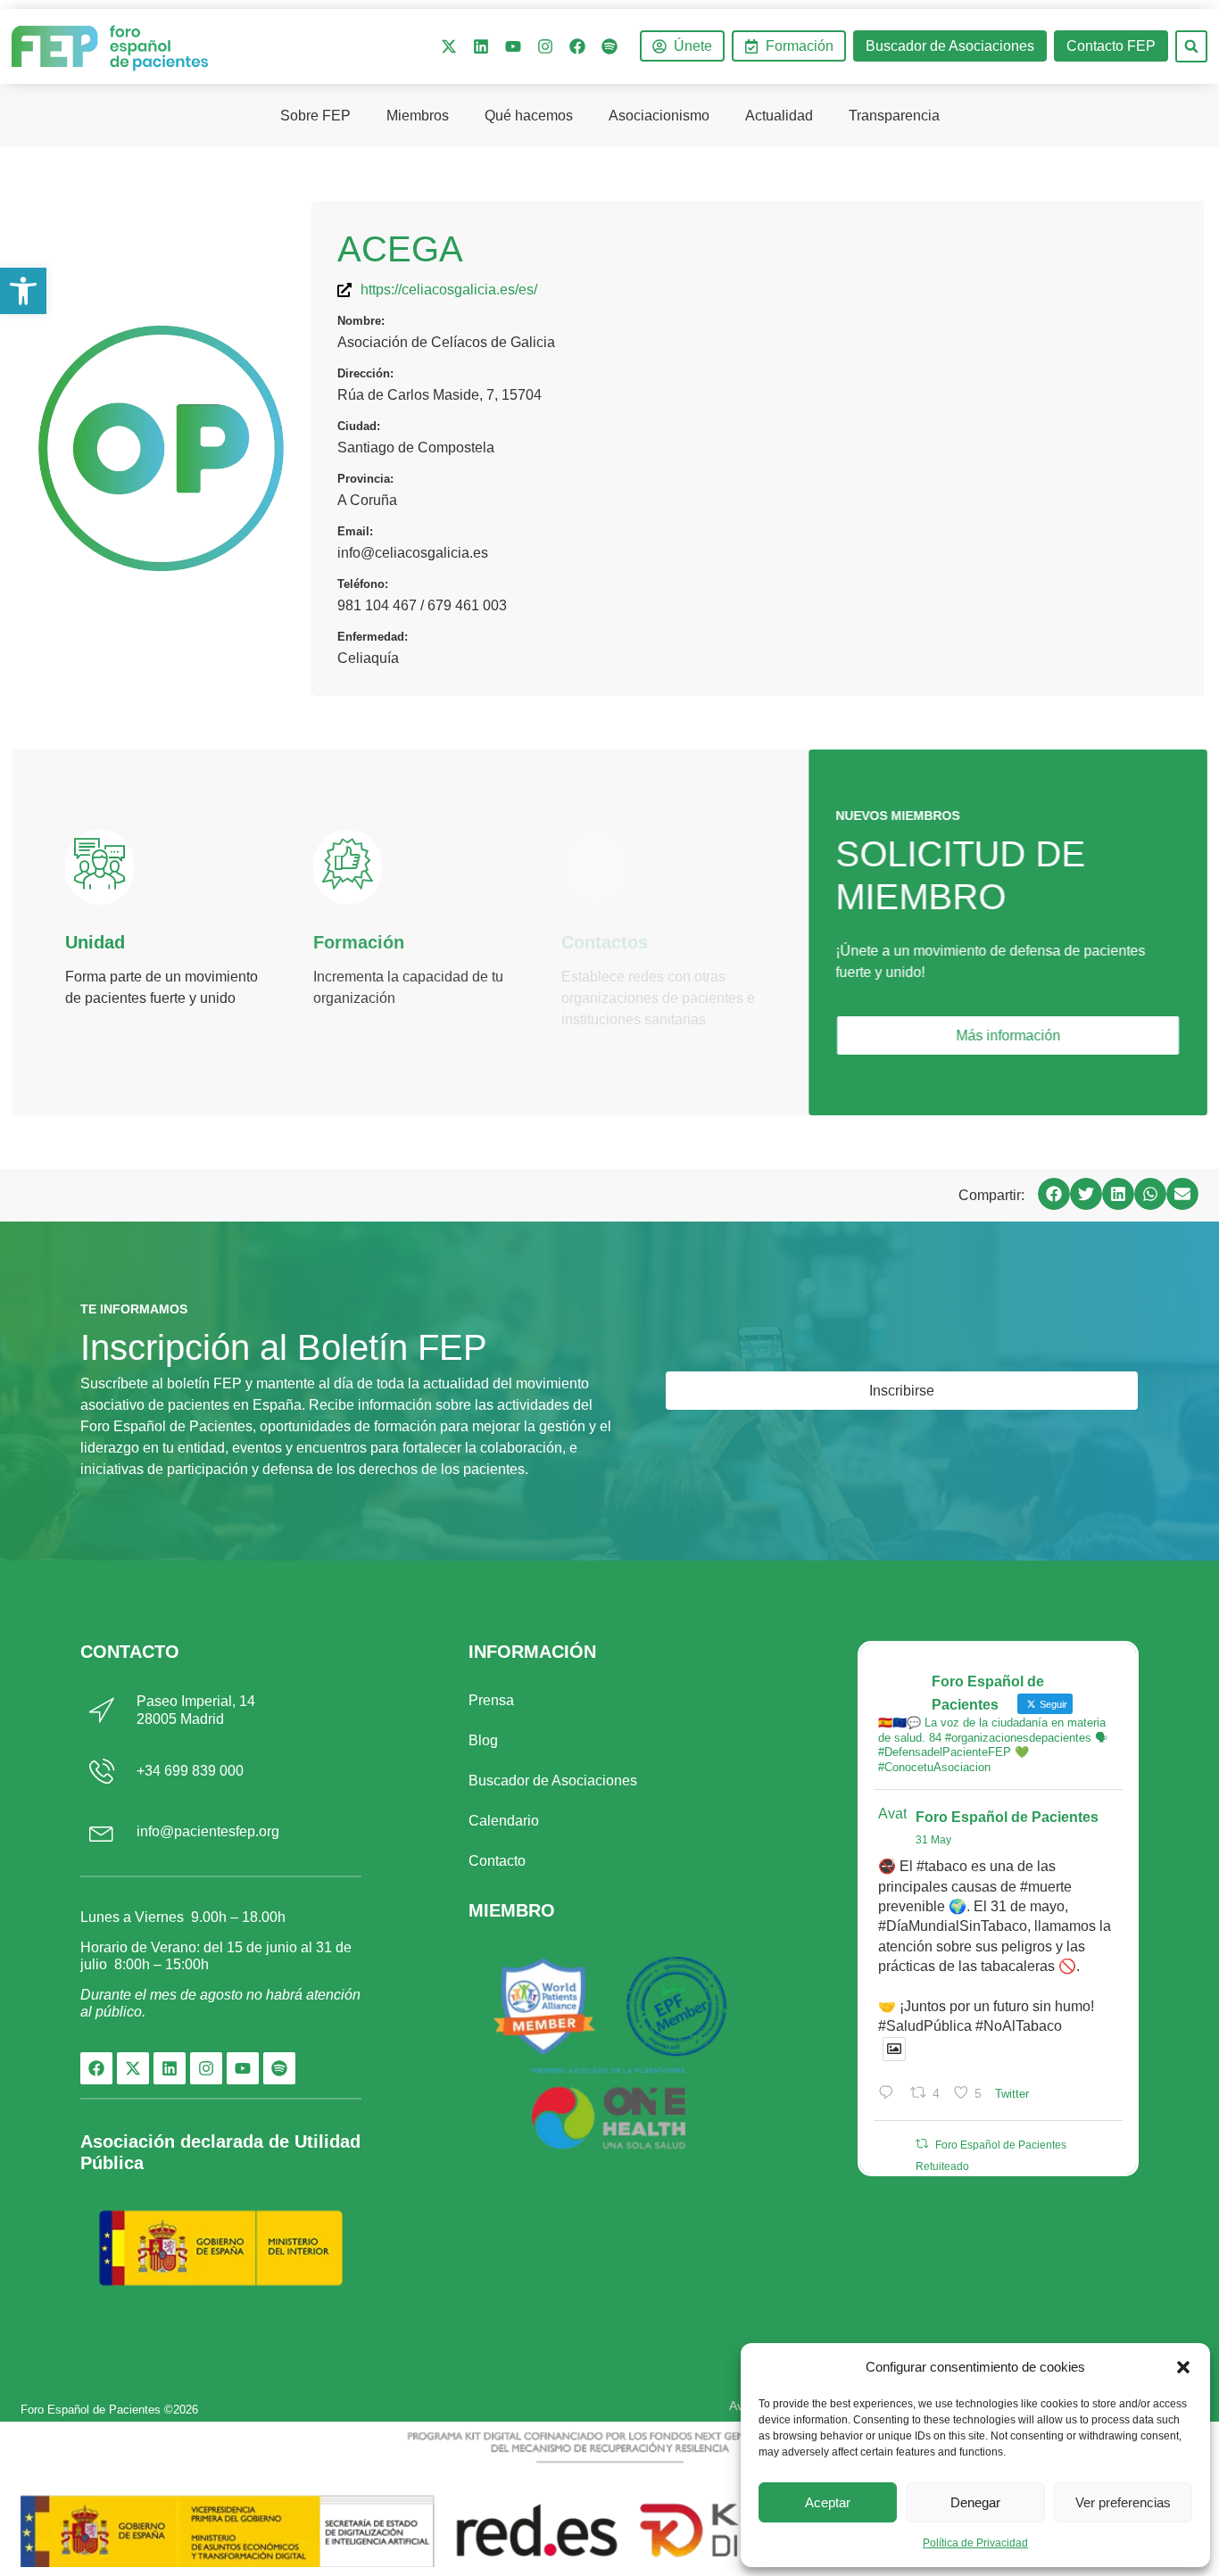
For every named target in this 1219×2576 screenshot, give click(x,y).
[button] (1183, 2367)
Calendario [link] (504, 1821)
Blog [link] (483, 1740)
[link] (23, 291)
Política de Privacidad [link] (975, 2543)
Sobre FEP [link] (315, 116)
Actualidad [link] (779, 116)
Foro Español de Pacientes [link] (1007, 1817)
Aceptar (828, 2502)
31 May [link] (933, 1840)
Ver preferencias (1123, 2502)
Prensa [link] (491, 1700)
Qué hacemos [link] (529, 116)
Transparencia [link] (894, 116)
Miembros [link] (418, 116)
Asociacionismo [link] (659, 116)
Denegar (975, 2502)
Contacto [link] (497, 1861)
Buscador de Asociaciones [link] (553, 1781)
